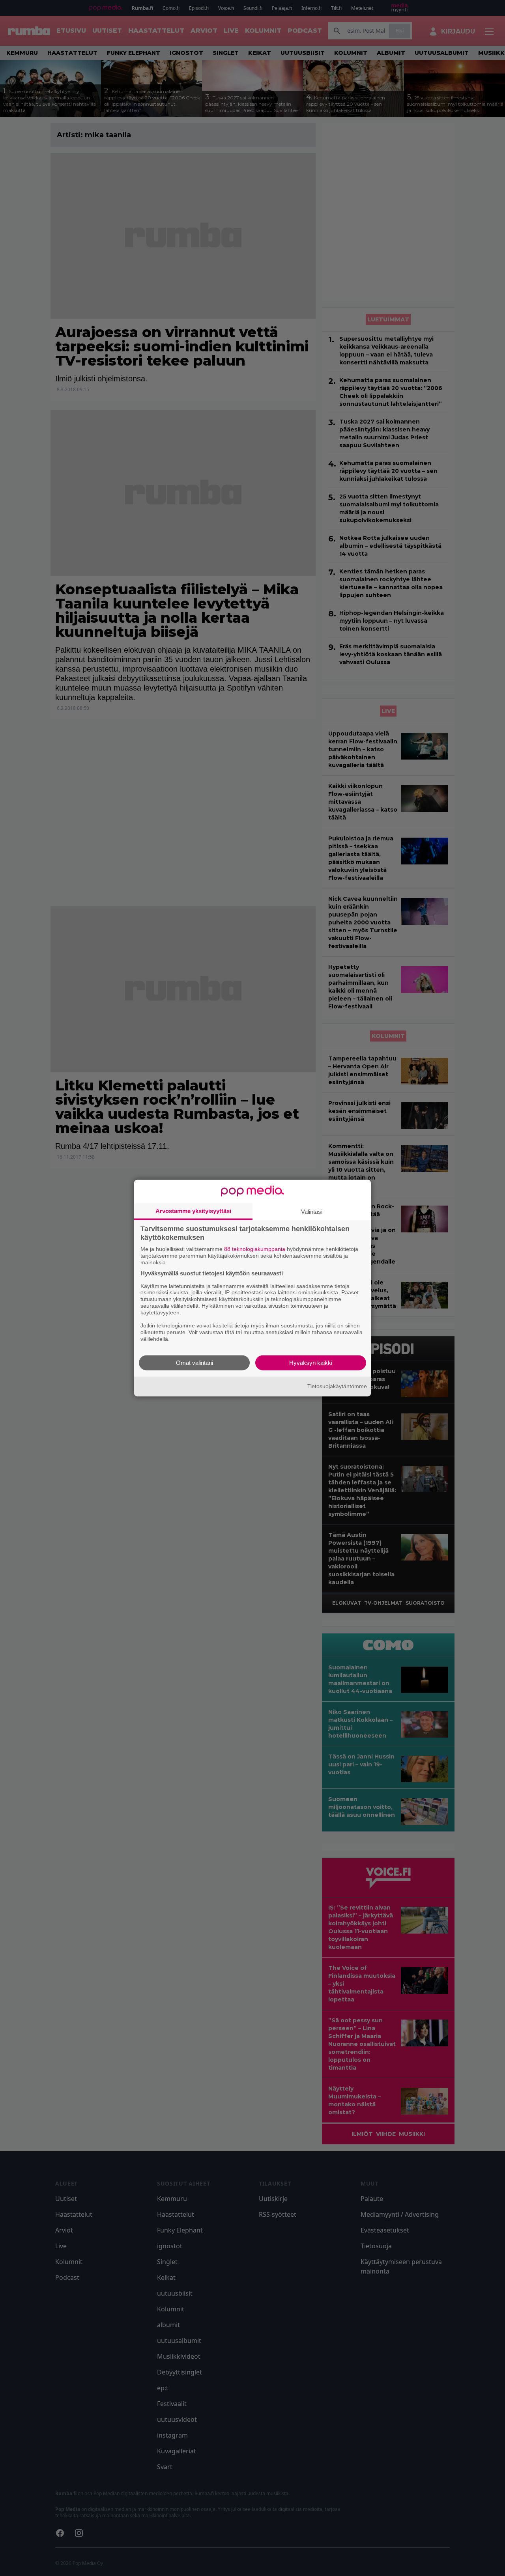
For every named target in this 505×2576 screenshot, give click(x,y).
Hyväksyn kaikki (311, 1362)
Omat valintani (195, 1362)
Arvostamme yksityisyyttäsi (193, 1211)
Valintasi (312, 1212)
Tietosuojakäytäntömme (337, 1386)
